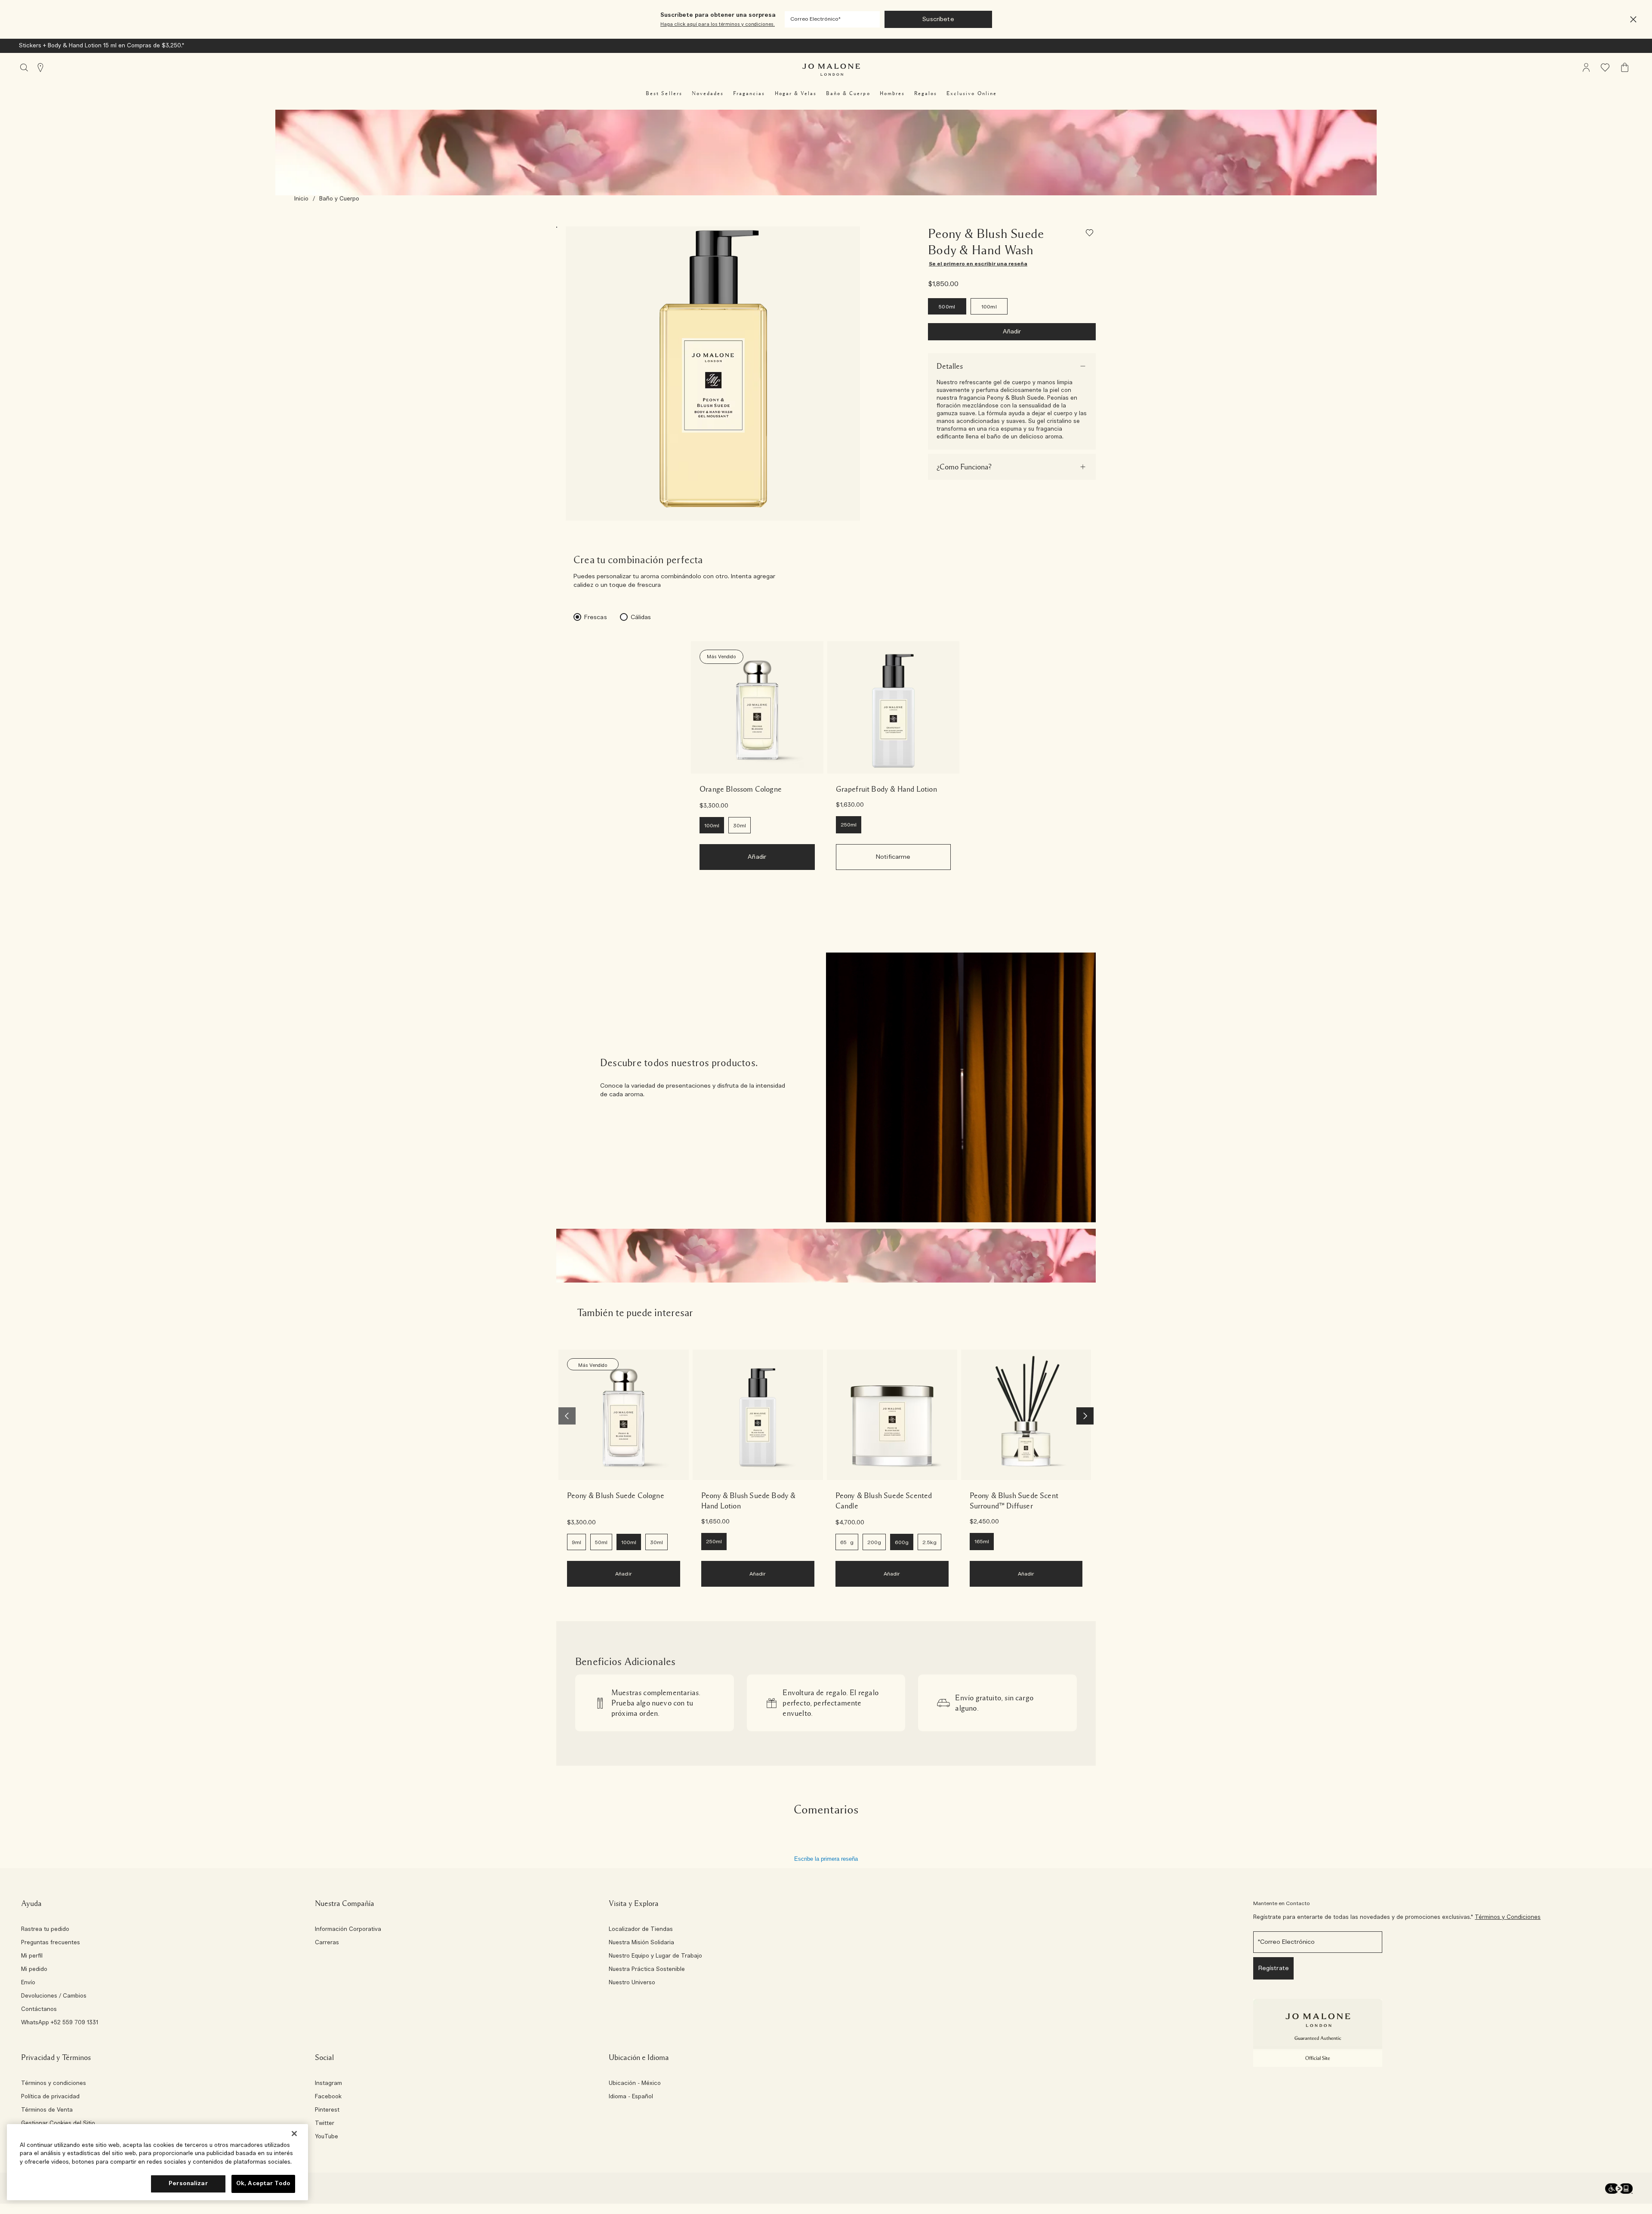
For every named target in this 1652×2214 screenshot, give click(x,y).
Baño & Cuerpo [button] (848, 93)
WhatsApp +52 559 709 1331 (60, 2023)
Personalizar (188, 2184)
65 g (847, 1542)
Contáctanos (39, 2010)
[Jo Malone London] (831, 70)
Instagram (328, 2084)
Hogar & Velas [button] (796, 93)
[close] (1631, 20)
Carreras (327, 1943)
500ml (947, 307)
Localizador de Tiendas (641, 1930)
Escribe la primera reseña (826, 1859)
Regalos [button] (926, 93)
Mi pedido (34, 1970)
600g (902, 1542)
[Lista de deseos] (1091, 234)
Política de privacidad (50, 2097)
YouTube (327, 2137)
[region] (157, 2162)
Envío (28, 1983)
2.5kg (929, 1542)
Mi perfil (32, 1956)
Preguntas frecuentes (51, 1943)
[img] (1586, 68)
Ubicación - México (635, 2084)
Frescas (596, 617)
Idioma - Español (631, 2097)
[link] (757, 707)
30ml (740, 826)
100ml (989, 307)
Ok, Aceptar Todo (263, 2184)
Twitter (325, 2124)
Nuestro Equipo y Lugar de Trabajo (655, 1956)
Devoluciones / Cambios (54, 1996)
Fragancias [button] (749, 93)
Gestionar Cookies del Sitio (58, 2123)
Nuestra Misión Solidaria (641, 1943)
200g (874, 1542)
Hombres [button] (892, 93)
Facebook (328, 2097)
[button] (1633, 20)
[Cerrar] (294, 2134)
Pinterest (327, 2110)
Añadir (1012, 332)
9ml (576, 1542)
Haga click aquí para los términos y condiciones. (718, 24)
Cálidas (641, 617)
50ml (601, 1542)
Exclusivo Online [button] (972, 93)
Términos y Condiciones (1508, 1917)
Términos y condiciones (54, 2084)
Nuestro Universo (632, 1983)
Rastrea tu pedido (45, 1930)
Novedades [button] (708, 93)
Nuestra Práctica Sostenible (647, 1970)
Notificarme (893, 857)
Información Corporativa (348, 1930)
